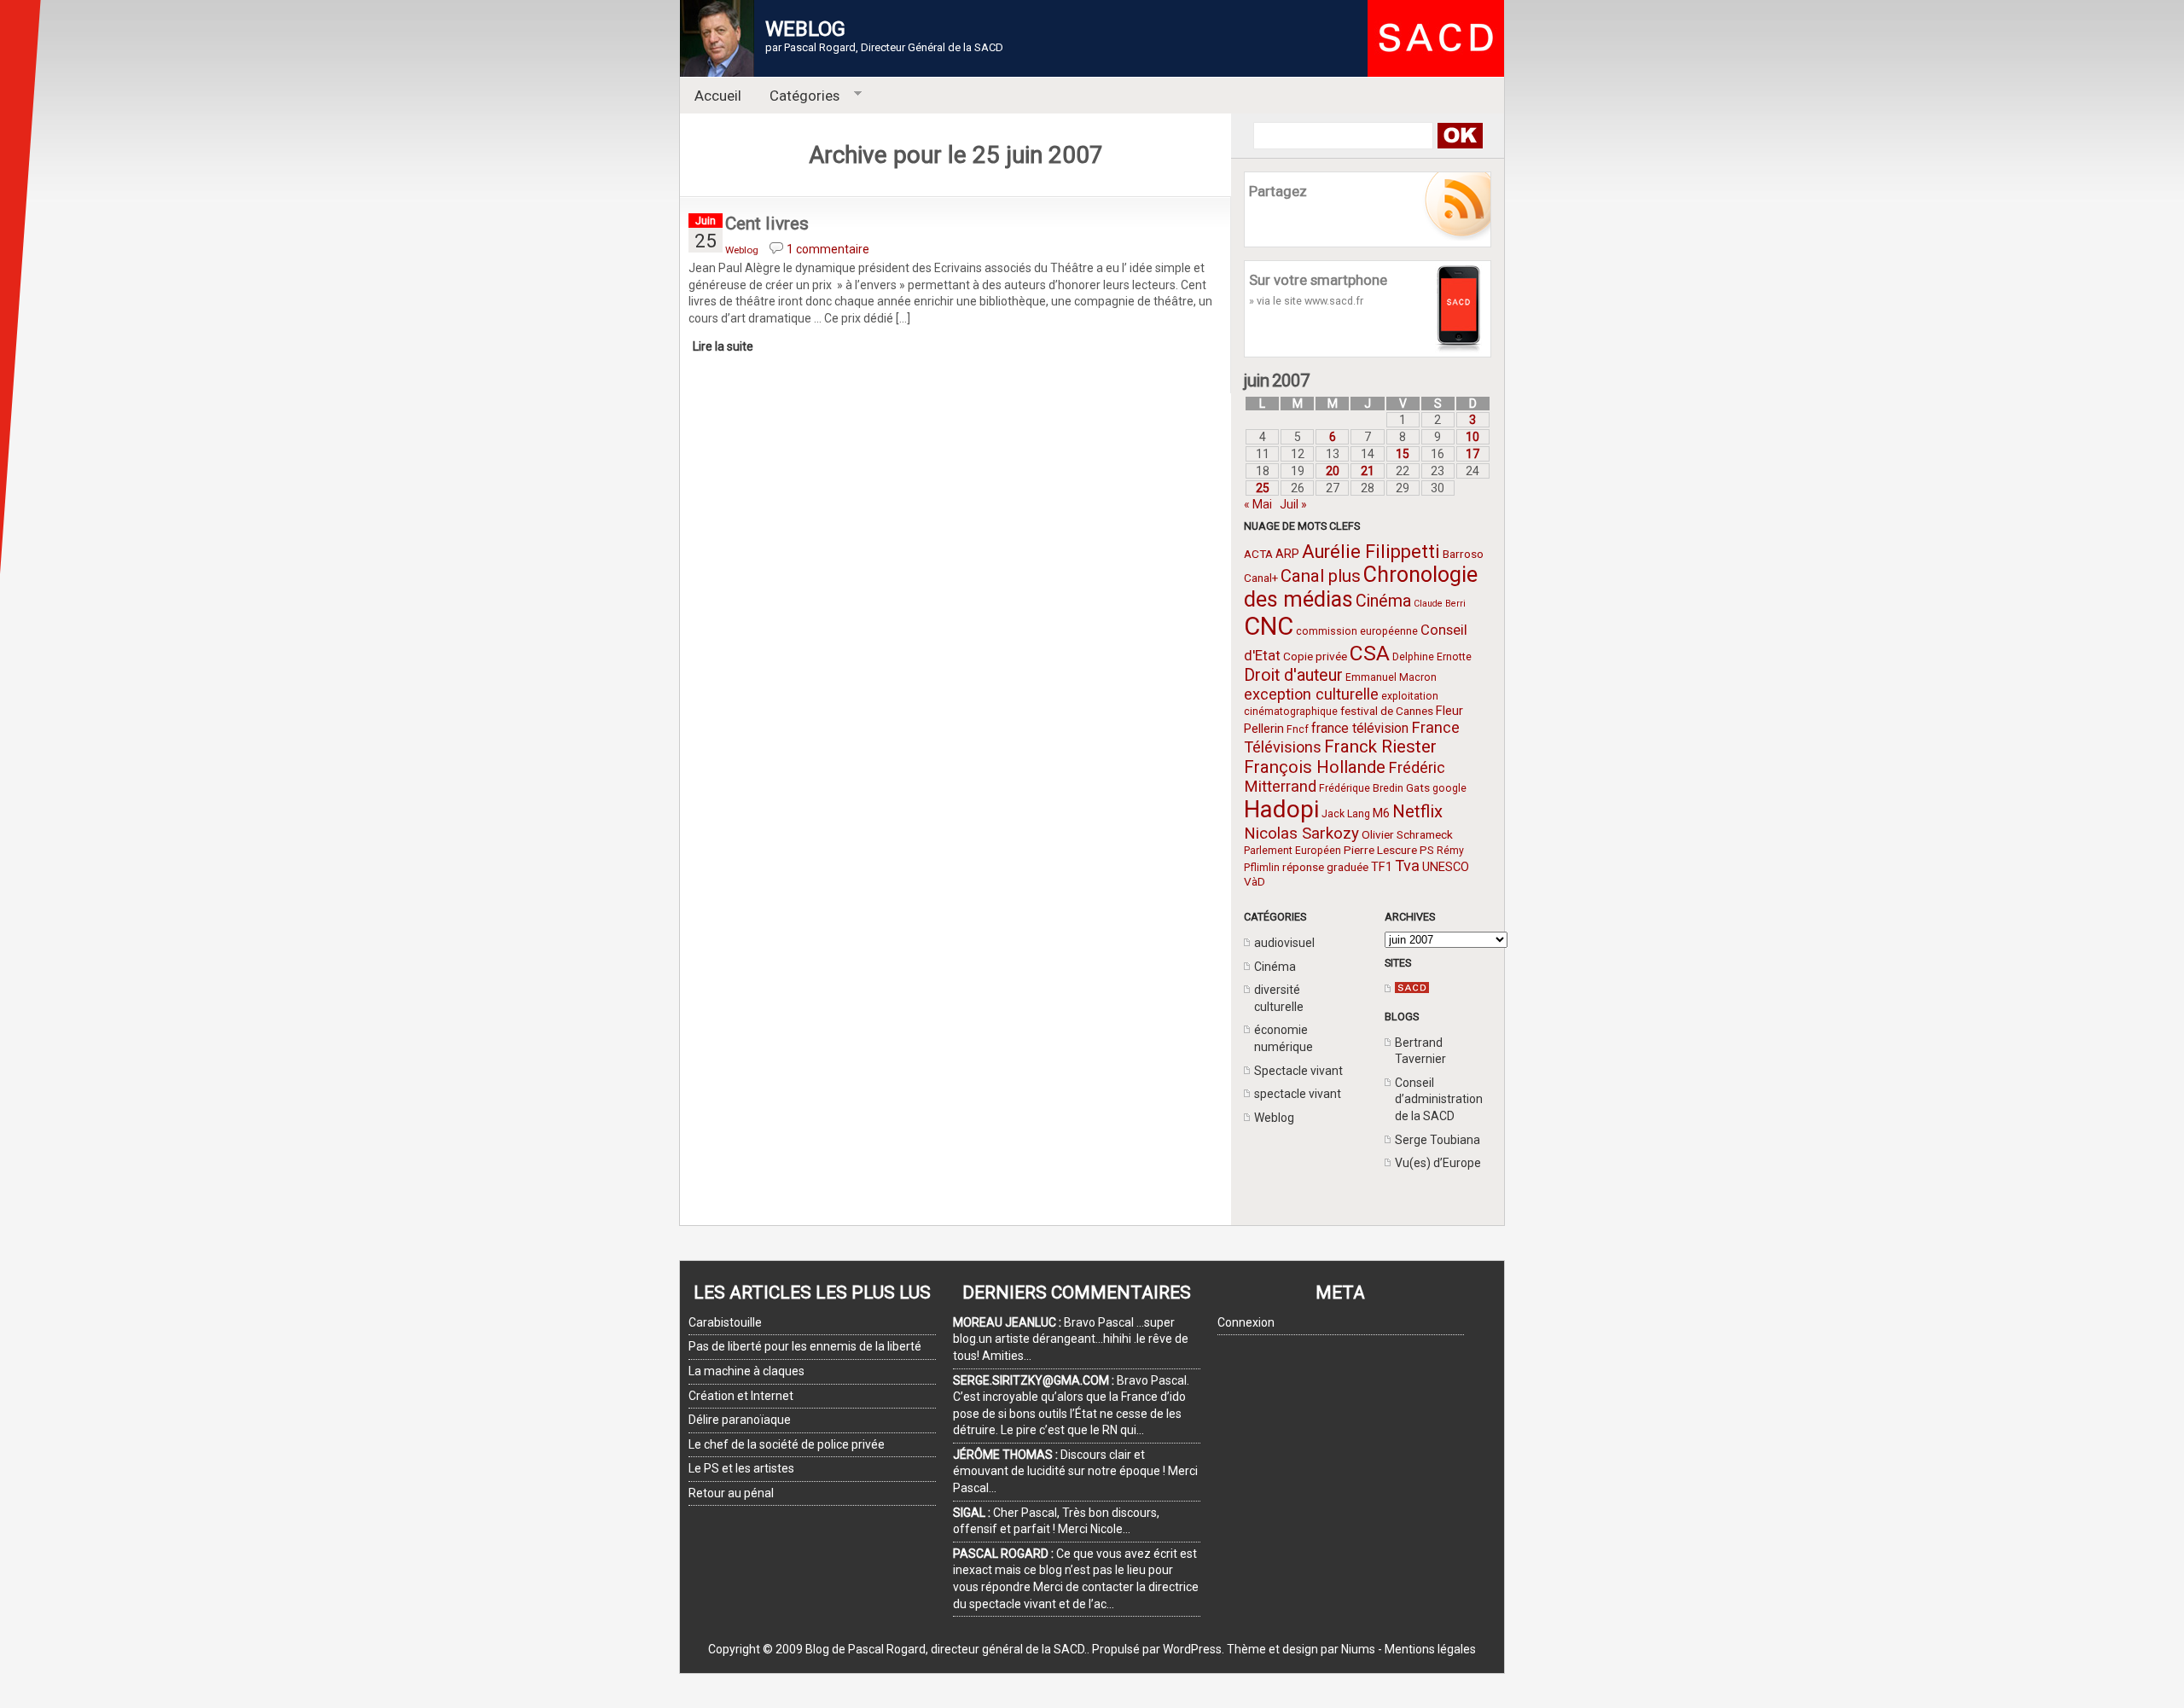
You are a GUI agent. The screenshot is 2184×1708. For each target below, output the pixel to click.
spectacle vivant (1298, 1094)
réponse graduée (1325, 867)
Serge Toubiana (1438, 1140)
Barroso (1463, 554)
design (1300, 1649)
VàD (1255, 881)
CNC (1269, 626)
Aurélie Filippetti (1371, 552)
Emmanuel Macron (1391, 677)
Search (1459, 136)
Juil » (1293, 504)
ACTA (1258, 554)
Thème (1246, 1649)
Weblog (1274, 1118)
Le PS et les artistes (741, 1468)
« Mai (1258, 504)
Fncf (1298, 729)
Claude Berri (1440, 604)
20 (1333, 471)
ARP (1287, 554)
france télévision (1360, 728)
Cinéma (1383, 601)
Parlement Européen (1292, 851)
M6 (1381, 813)
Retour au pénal (731, 1493)
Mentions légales (1430, 1649)
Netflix (1417, 811)
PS (1427, 850)
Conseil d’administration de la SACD (1439, 1099)
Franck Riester (1380, 747)
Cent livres (767, 224)
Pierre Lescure (1380, 850)
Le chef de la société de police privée (787, 1444)
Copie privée (1315, 656)
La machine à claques (746, 1371)
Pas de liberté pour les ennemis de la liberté (805, 1346)
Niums (1358, 1649)
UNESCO (1446, 867)
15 (1403, 454)
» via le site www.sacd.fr (1306, 301)
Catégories (798, 96)
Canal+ (1261, 578)
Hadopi (1281, 809)
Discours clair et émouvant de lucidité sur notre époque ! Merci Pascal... (1075, 1471)
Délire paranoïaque (740, 1420)
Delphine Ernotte (1432, 657)
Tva (1407, 866)
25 (1263, 488)
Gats (1418, 787)
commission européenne (1357, 631)
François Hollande (1315, 767)
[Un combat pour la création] (1412, 989)
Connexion (1246, 1322)
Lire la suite (723, 346)
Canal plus (1321, 576)
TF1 (1382, 867)
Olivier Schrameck (1407, 834)
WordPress (1192, 1649)
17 (1472, 454)
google (1449, 788)
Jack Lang (1346, 814)
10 (1472, 437)
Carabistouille (725, 1322)
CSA (1370, 653)
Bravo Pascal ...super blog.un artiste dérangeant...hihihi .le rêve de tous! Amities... (1071, 1339)
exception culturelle (1311, 694)
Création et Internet (741, 1396)
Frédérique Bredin (1361, 788)
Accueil (718, 96)
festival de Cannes (1387, 711)
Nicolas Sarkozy (1301, 833)
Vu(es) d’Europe (1438, 1163)
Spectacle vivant (1298, 1071)
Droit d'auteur (1293, 675)
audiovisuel (1284, 943)
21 (1368, 471)
